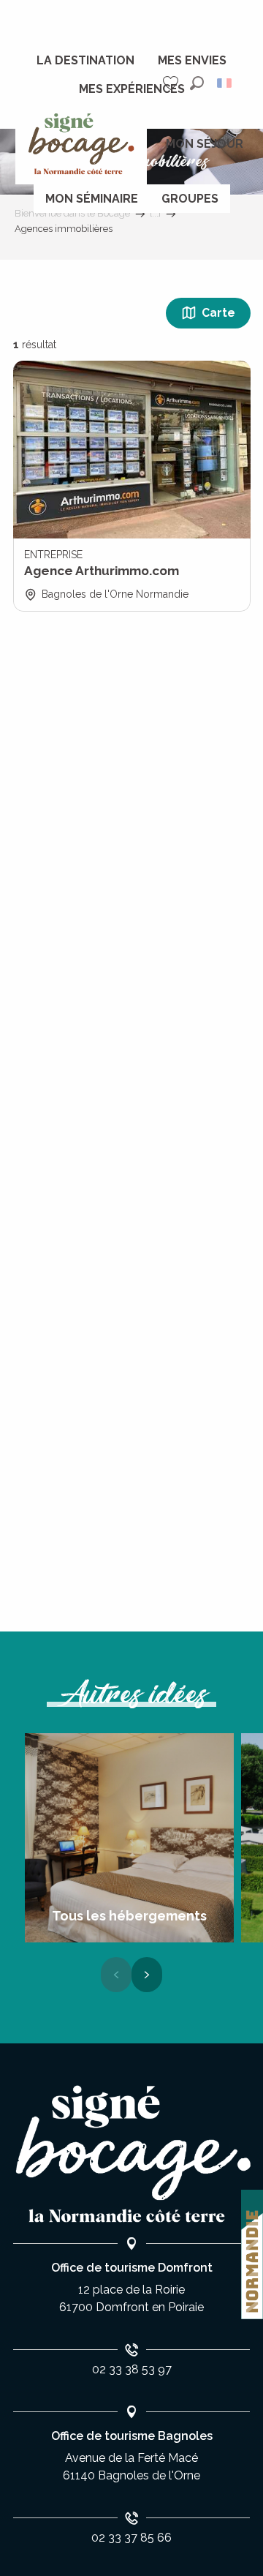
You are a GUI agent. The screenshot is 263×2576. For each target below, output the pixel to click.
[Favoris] (172, 83)
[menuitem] (85, 61)
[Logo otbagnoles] (131, 2154)
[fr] (225, 83)
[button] (197, 83)
